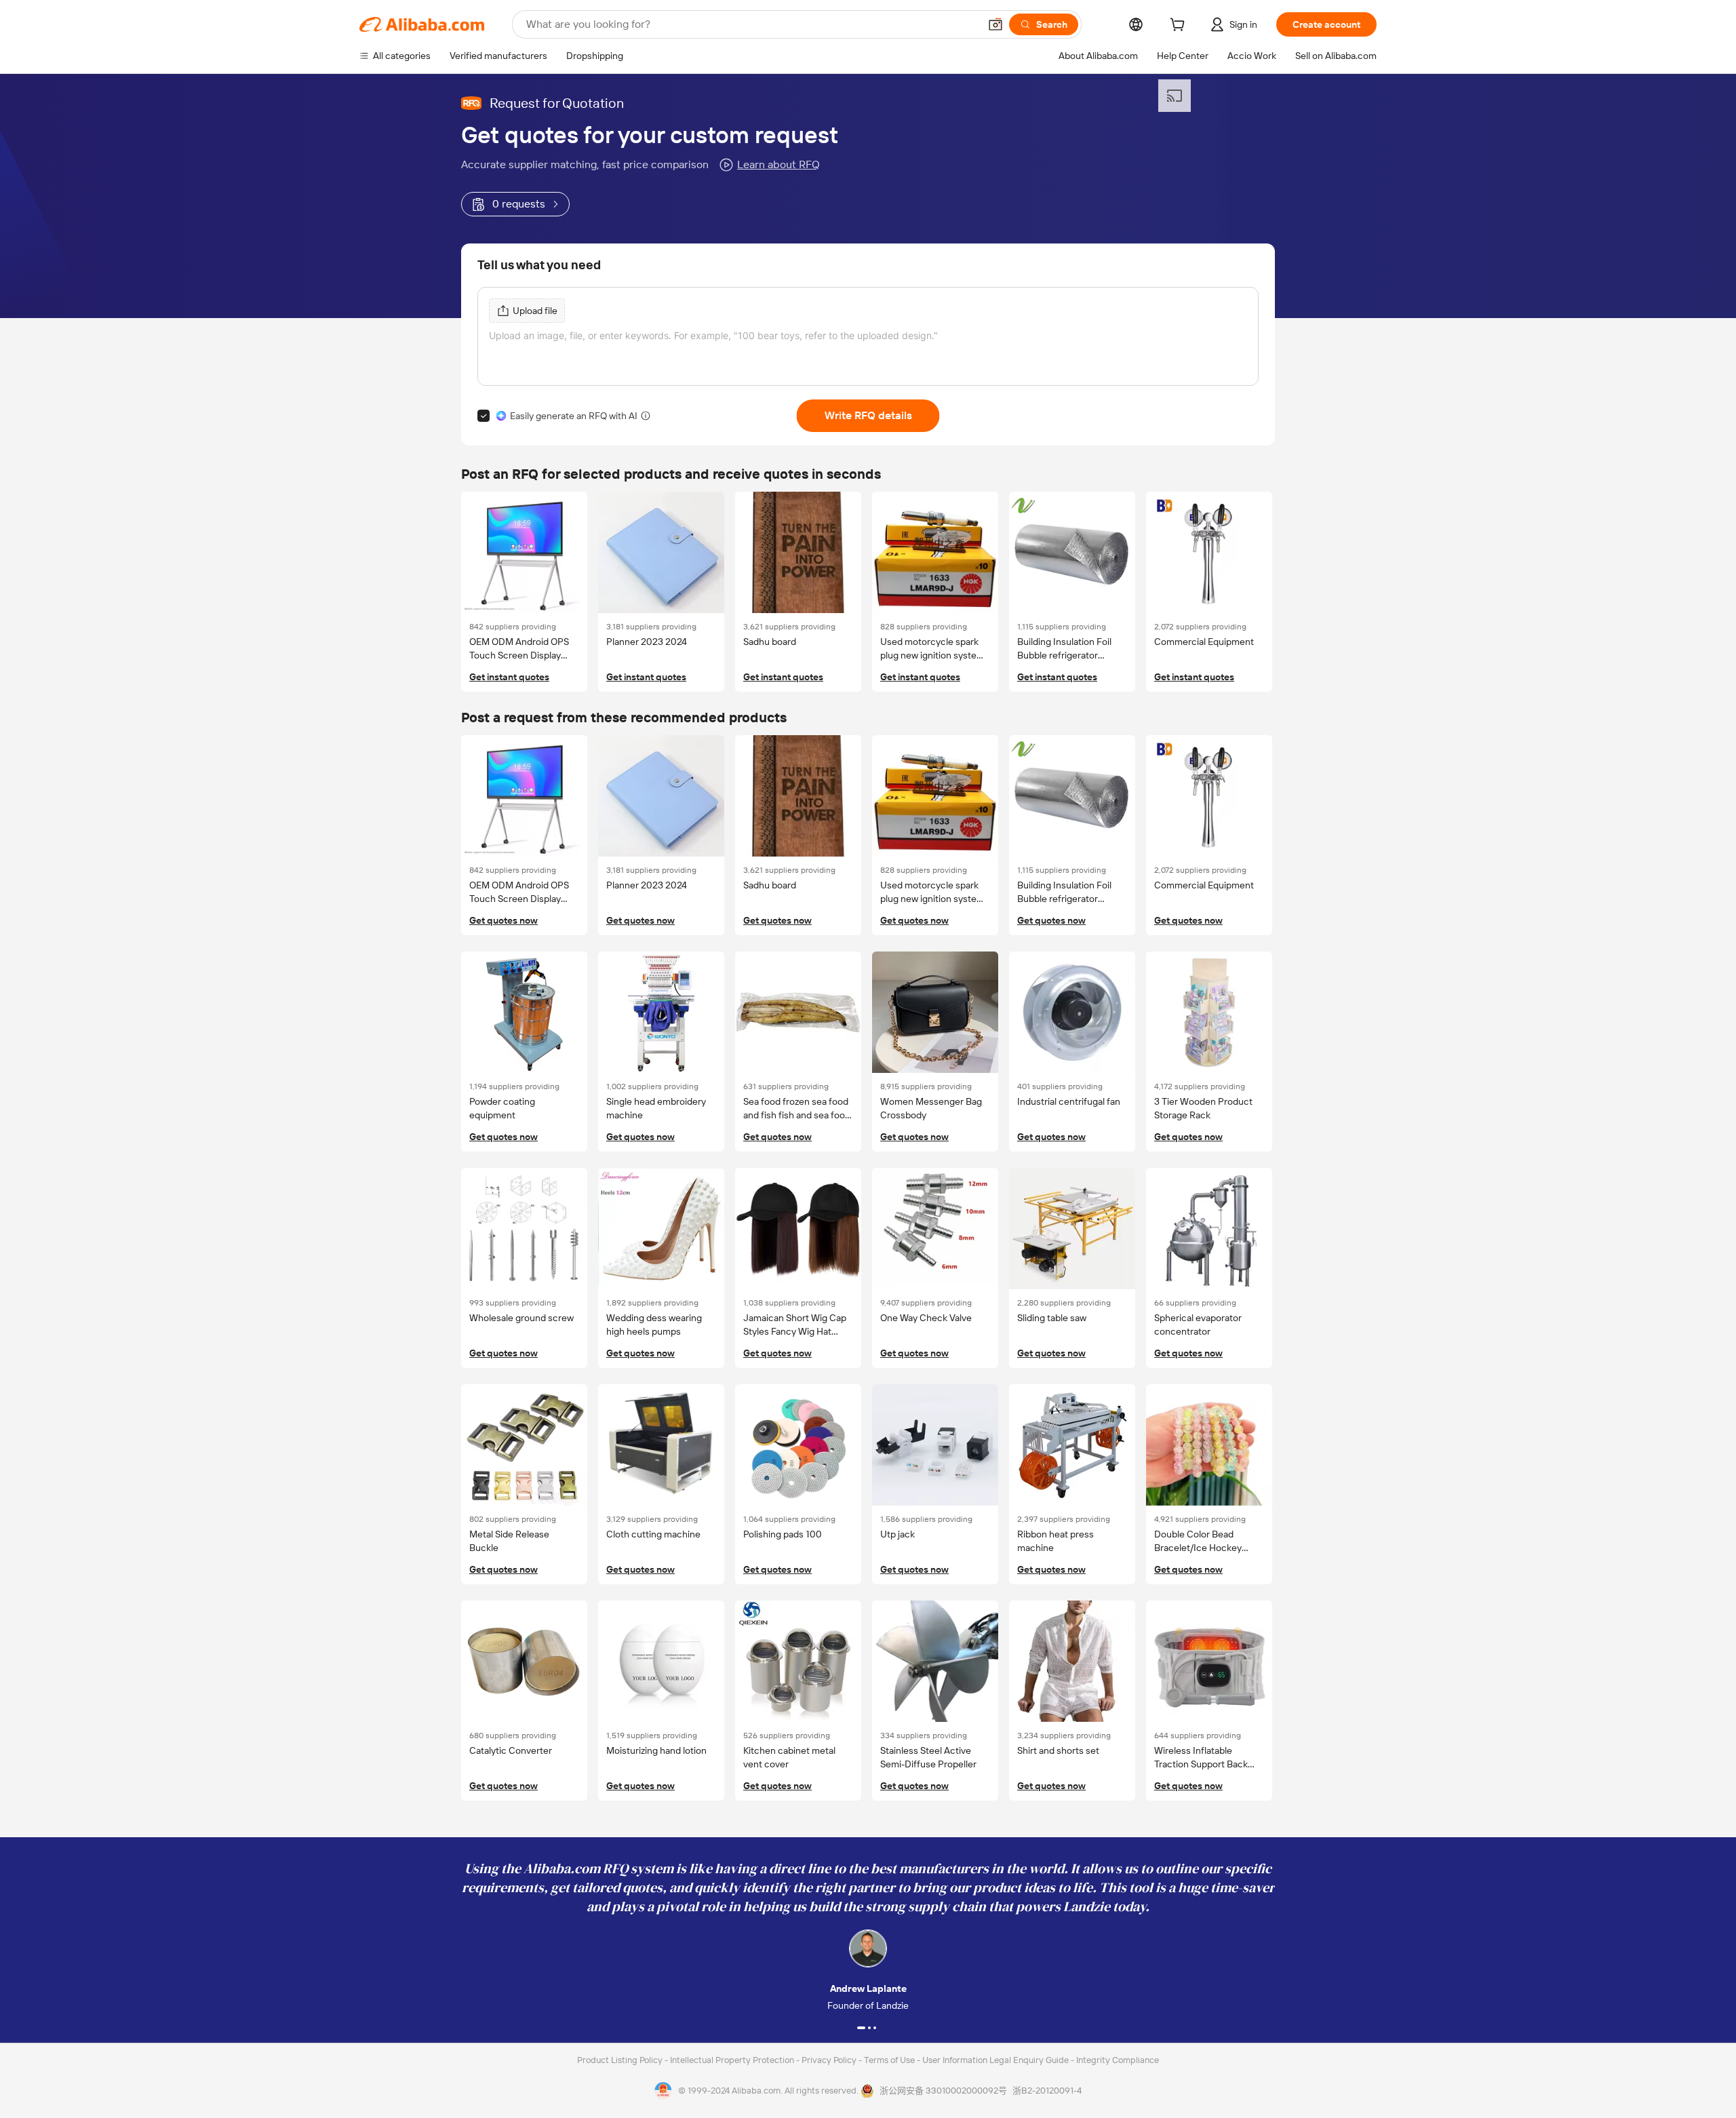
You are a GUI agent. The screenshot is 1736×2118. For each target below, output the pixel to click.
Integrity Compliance (1118, 2060)
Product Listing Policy (621, 2060)
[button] (995, 24)
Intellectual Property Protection (733, 2060)
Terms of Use (890, 2060)
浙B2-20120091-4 (1047, 2091)
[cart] (1180, 26)
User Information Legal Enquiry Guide (995, 2060)
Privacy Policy (830, 2060)
